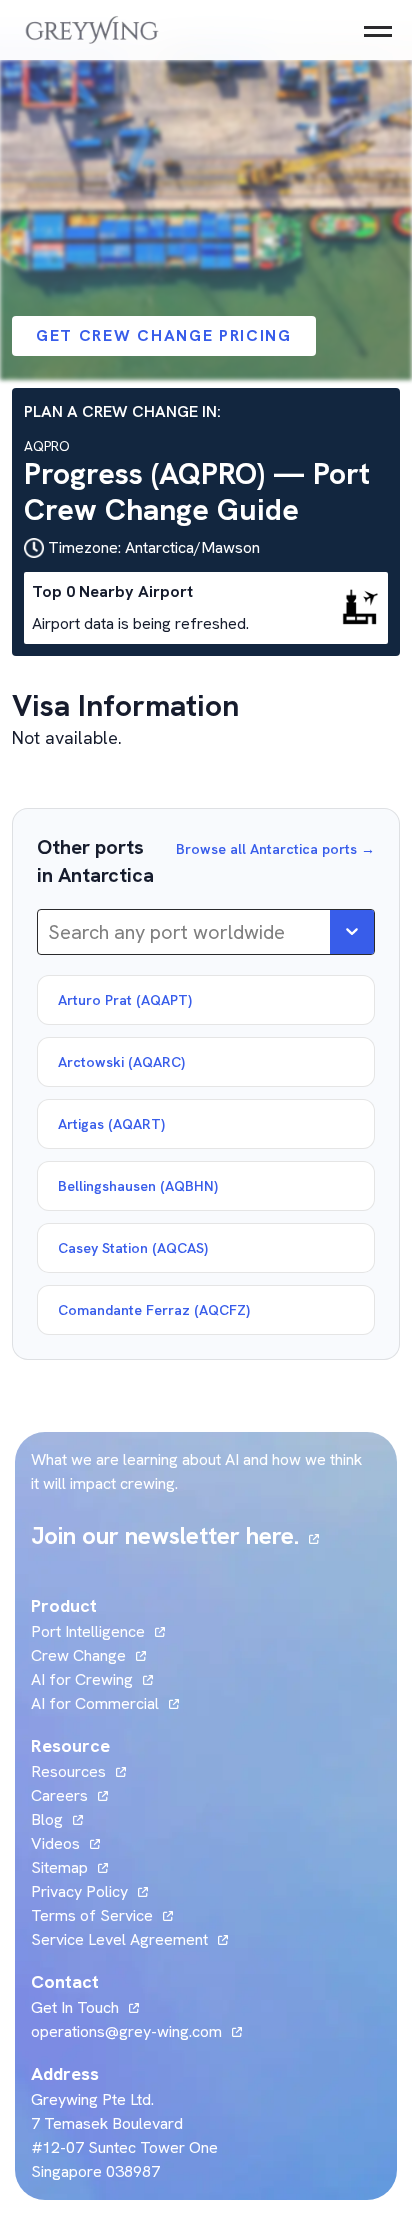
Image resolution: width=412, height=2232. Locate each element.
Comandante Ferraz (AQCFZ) (154, 1310)
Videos (65, 1843)
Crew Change (78, 1655)
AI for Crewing (82, 1679)
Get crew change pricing (164, 335)
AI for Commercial (95, 1703)
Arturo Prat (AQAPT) (125, 1000)
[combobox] (50, 932)
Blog (57, 1819)
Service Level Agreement (119, 1939)
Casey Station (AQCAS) (133, 1248)
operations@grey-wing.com (126, 2031)
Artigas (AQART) (111, 1124)
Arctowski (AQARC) (121, 1062)
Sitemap (59, 1867)
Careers (69, 1795)
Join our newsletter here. (175, 1535)
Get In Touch (85, 2007)
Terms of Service (92, 1915)
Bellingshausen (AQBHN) (138, 1186)
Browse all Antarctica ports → (275, 849)
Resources (68, 1771)
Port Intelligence (88, 1631)
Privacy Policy (79, 1891)
